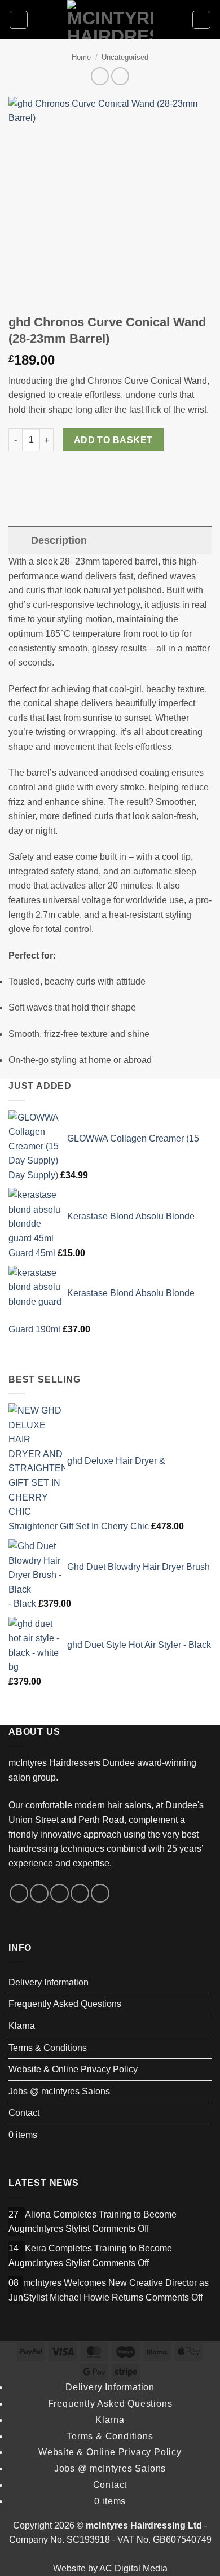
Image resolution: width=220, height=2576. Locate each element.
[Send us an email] (80, 1893)
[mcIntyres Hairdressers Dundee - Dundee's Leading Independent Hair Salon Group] (110, 19)
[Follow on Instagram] (39, 1893)
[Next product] (100, 76)
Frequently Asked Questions (65, 2004)
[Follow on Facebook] (19, 1893)
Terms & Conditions (48, 2048)
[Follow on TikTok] (60, 1893)
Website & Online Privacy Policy (73, 2069)
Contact (24, 2113)
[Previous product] (120, 76)
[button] (19, 20)
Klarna (22, 2026)
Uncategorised (125, 57)
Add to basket (113, 440)
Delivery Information (49, 1982)
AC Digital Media (133, 2568)
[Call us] (100, 1893)
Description (59, 540)
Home (81, 57)
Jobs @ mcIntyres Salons (59, 2091)
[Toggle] (19, 540)
